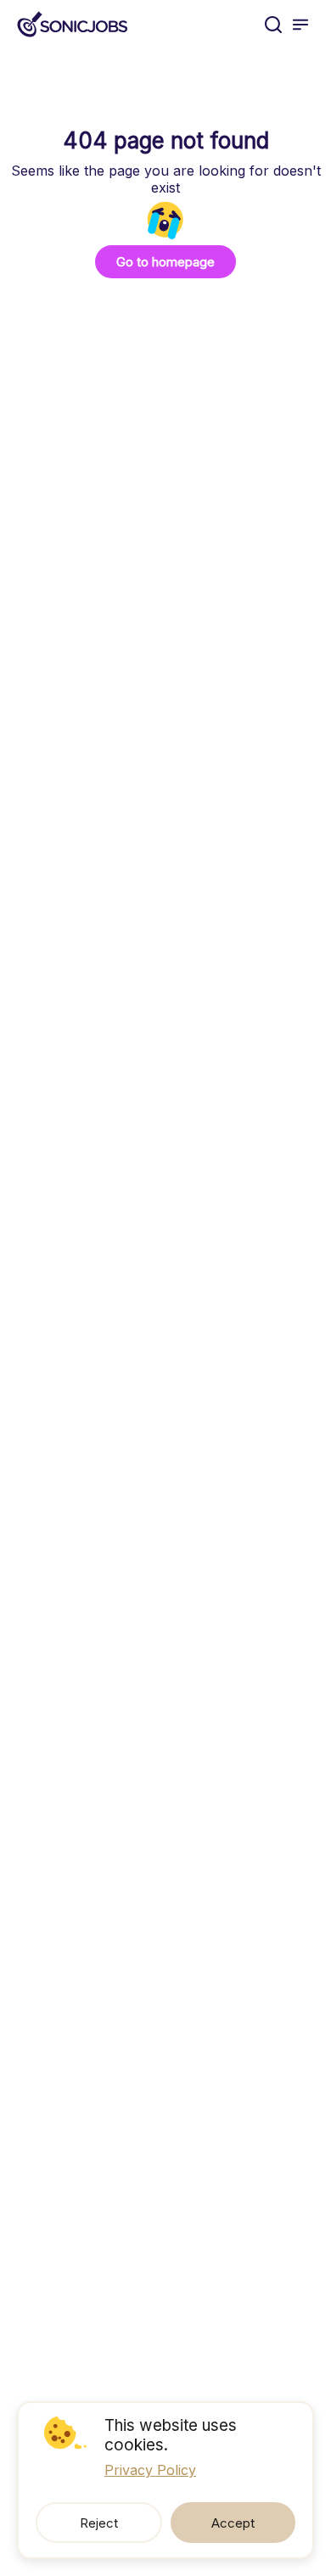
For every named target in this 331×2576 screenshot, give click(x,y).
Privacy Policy (150, 2470)
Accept (233, 2523)
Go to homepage (165, 262)
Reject (99, 2523)
